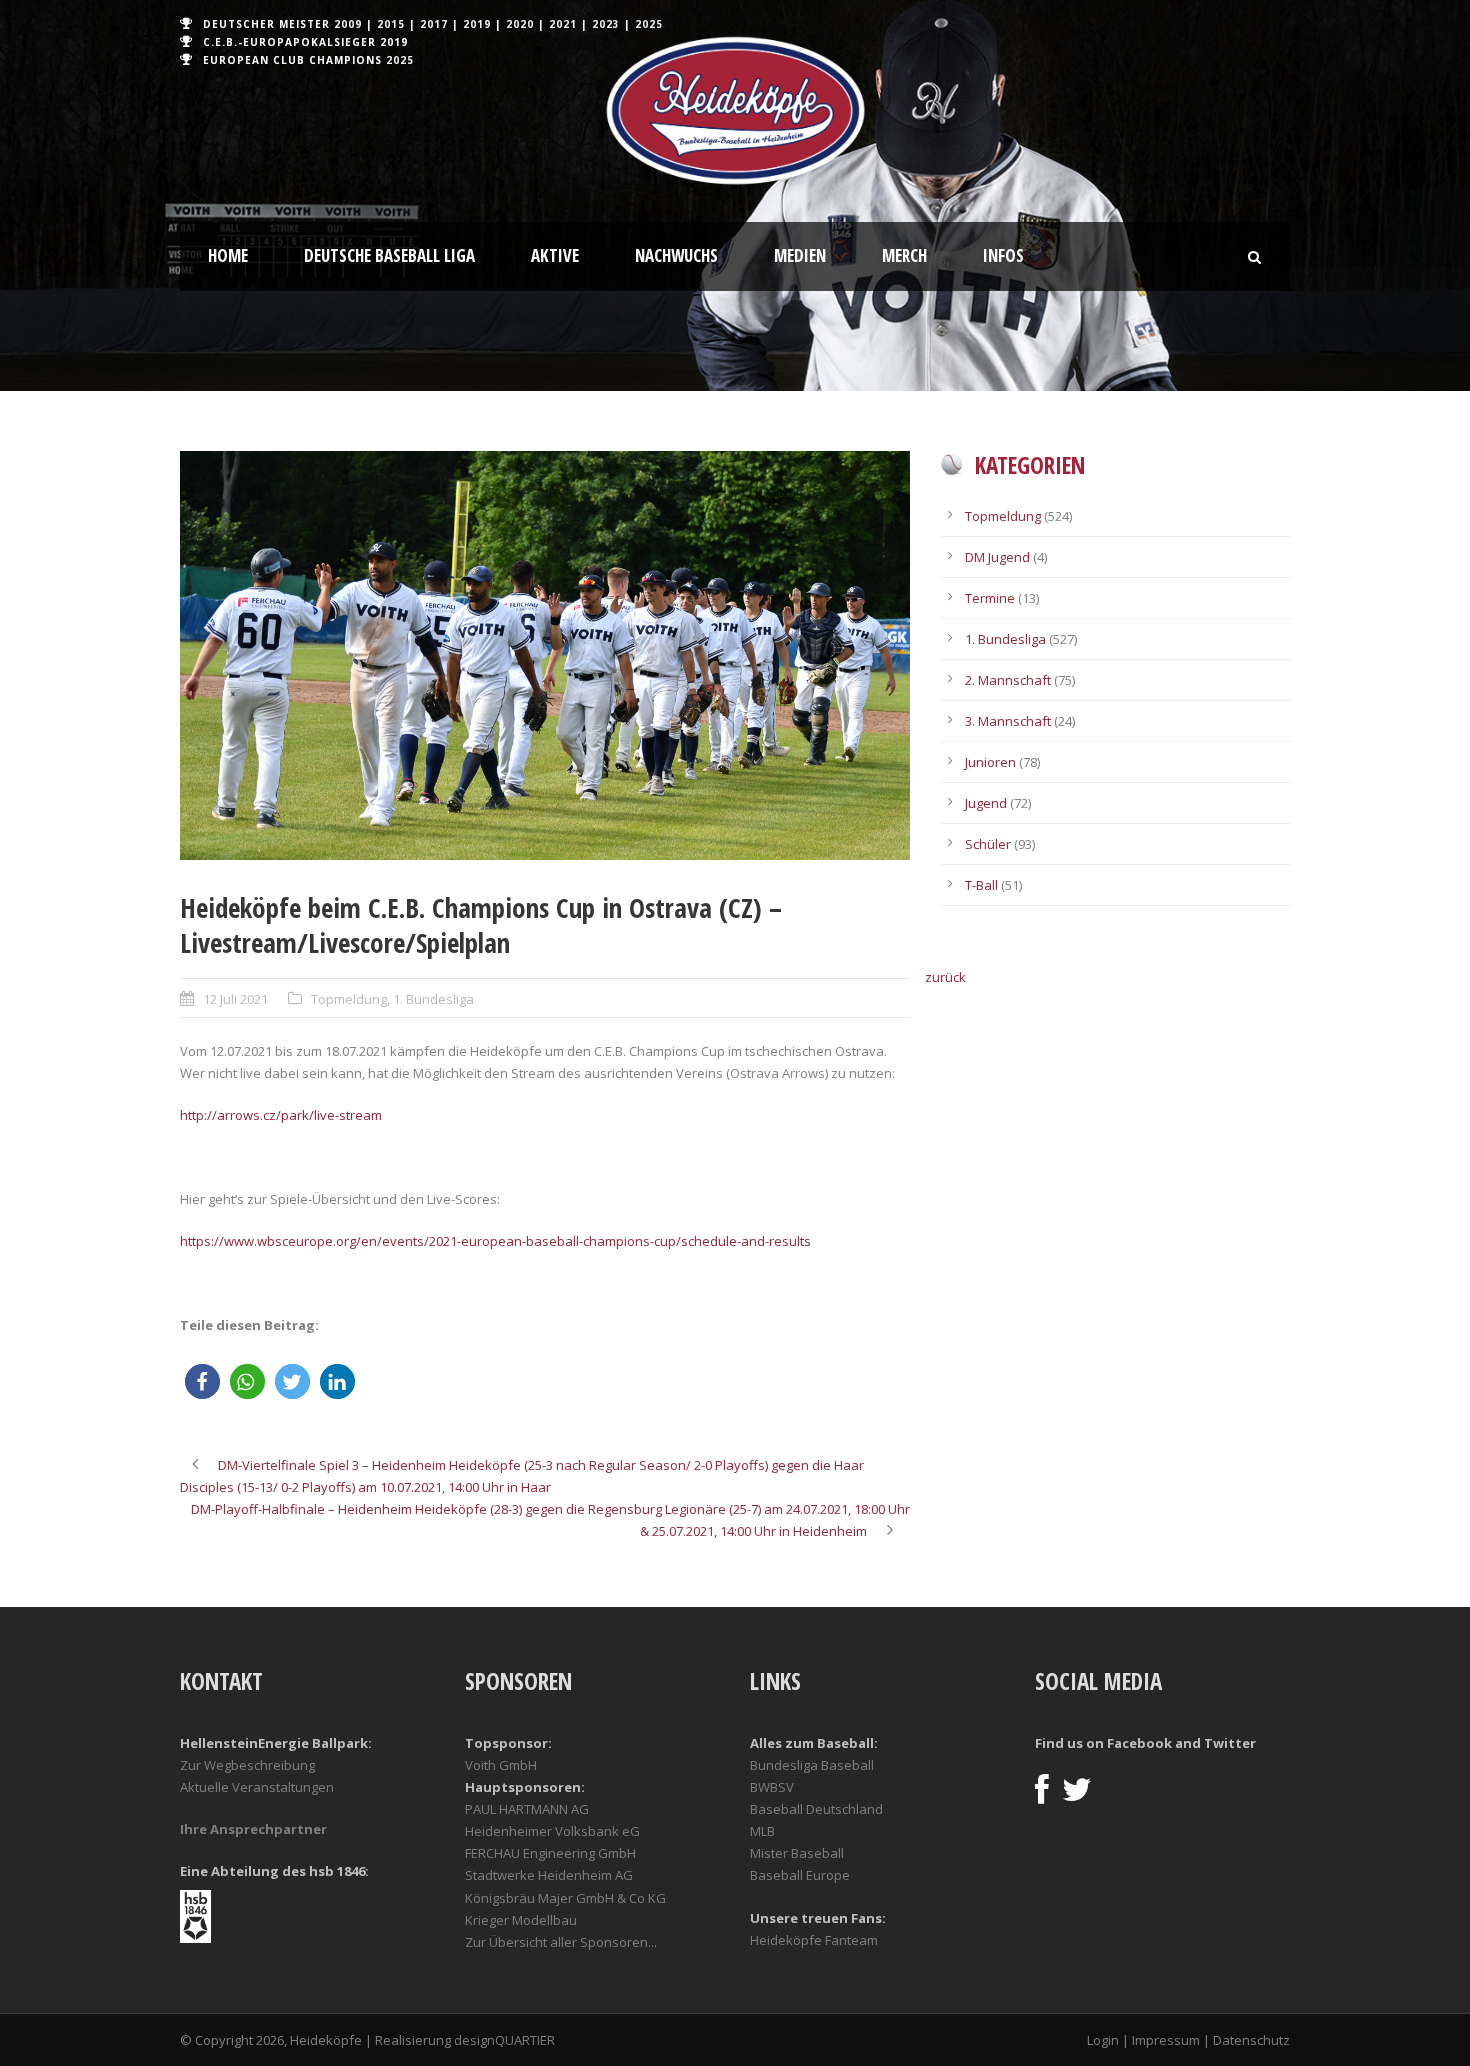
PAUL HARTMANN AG (527, 1809)
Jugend (986, 803)
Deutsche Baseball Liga (389, 255)
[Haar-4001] (545, 655)
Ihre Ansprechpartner (253, 1829)
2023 (606, 24)
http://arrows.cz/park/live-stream (281, 1115)
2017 (434, 24)
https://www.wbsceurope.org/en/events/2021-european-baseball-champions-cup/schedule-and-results (495, 1241)
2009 (348, 24)
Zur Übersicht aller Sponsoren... (561, 1942)
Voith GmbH (501, 1765)
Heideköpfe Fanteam (814, 1940)
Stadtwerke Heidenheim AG (549, 1875)
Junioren (990, 762)
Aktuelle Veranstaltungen (257, 1787)
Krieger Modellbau (521, 1920)
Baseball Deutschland (816, 1809)
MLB (762, 1831)
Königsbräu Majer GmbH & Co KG (565, 1898)
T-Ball (981, 885)
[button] (202, 1381)
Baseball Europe (800, 1875)
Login (1103, 2040)
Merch (904, 255)
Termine (990, 598)
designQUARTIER (504, 2040)
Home (228, 255)
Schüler (988, 844)
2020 (520, 24)
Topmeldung (349, 999)
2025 (649, 24)
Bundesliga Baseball (812, 1765)
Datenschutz (1251, 2040)
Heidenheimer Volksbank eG (552, 1831)
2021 (563, 24)
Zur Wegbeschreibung (247, 1765)
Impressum (1166, 2040)
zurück (945, 977)
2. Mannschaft (1008, 680)
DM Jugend (997, 557)
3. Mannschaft (1008, 721)
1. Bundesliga (433, 999)
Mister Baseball (797, 1853)
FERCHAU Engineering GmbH (550, 1853)
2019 (477, 24)
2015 (391, 24)
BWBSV (772, 1787)
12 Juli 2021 (235, 999)
